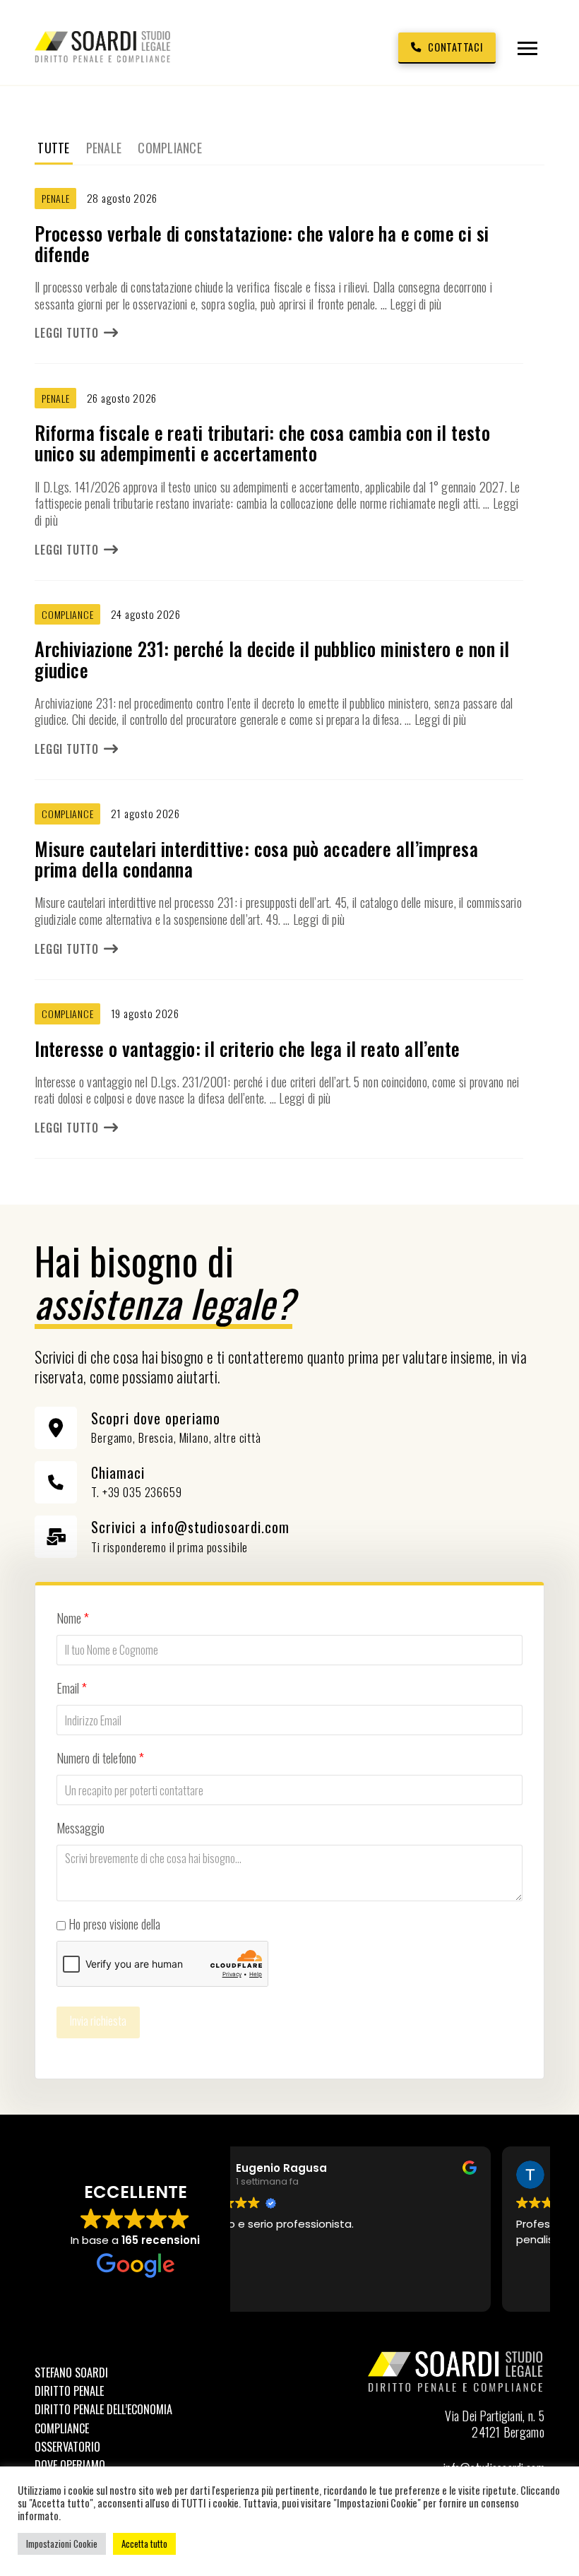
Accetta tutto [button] (144, 2543)
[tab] (53, 148)
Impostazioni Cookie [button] (62, 2543)
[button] (527, 48)
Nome (73, 1618)
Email (72, 1688)
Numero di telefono (100, 1758)
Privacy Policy (194, 1924)
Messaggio (80, 1828)
